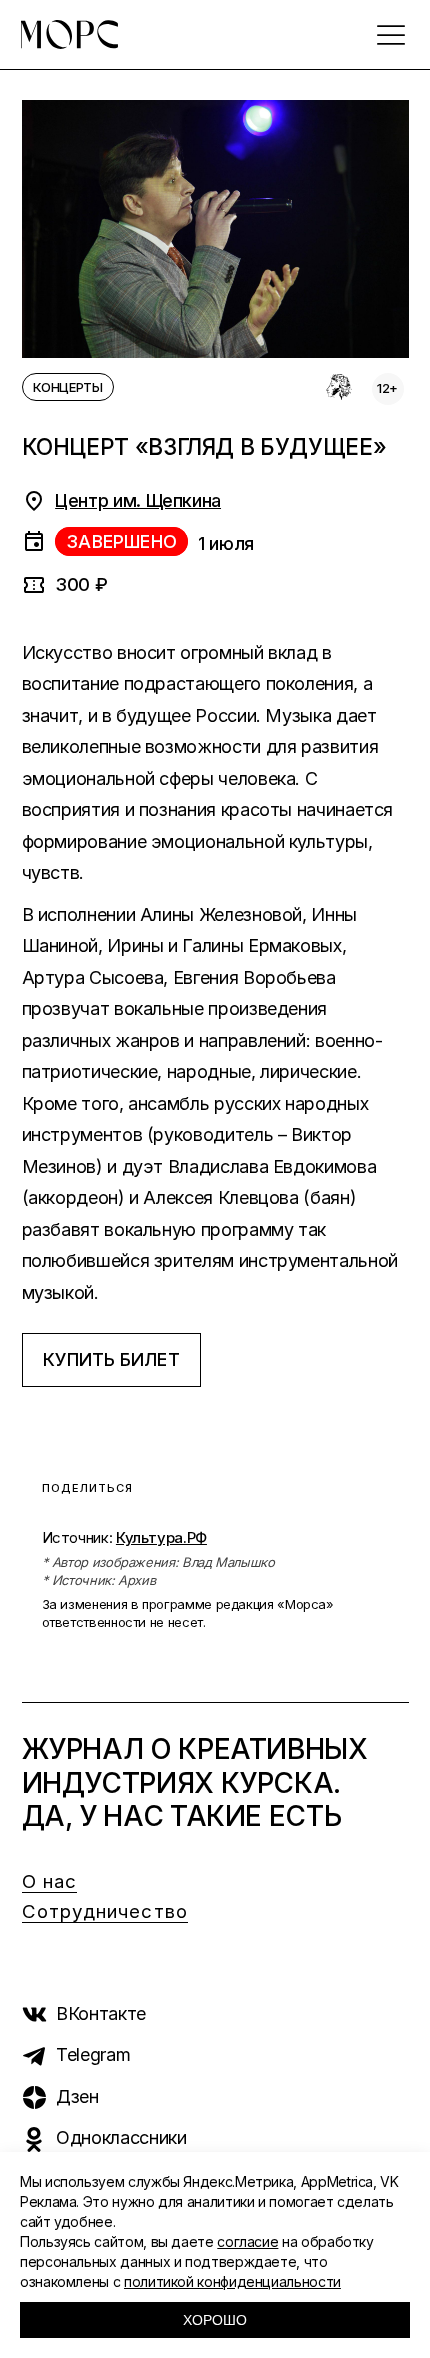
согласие (247, 2241)
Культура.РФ (161, 1537)
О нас (50, 1881)
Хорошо (215, 2320)
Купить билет (111, 1359)
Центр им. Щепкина (138, 500)
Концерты (68, 387)
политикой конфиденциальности (232, 2281)
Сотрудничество (105, 1911)
